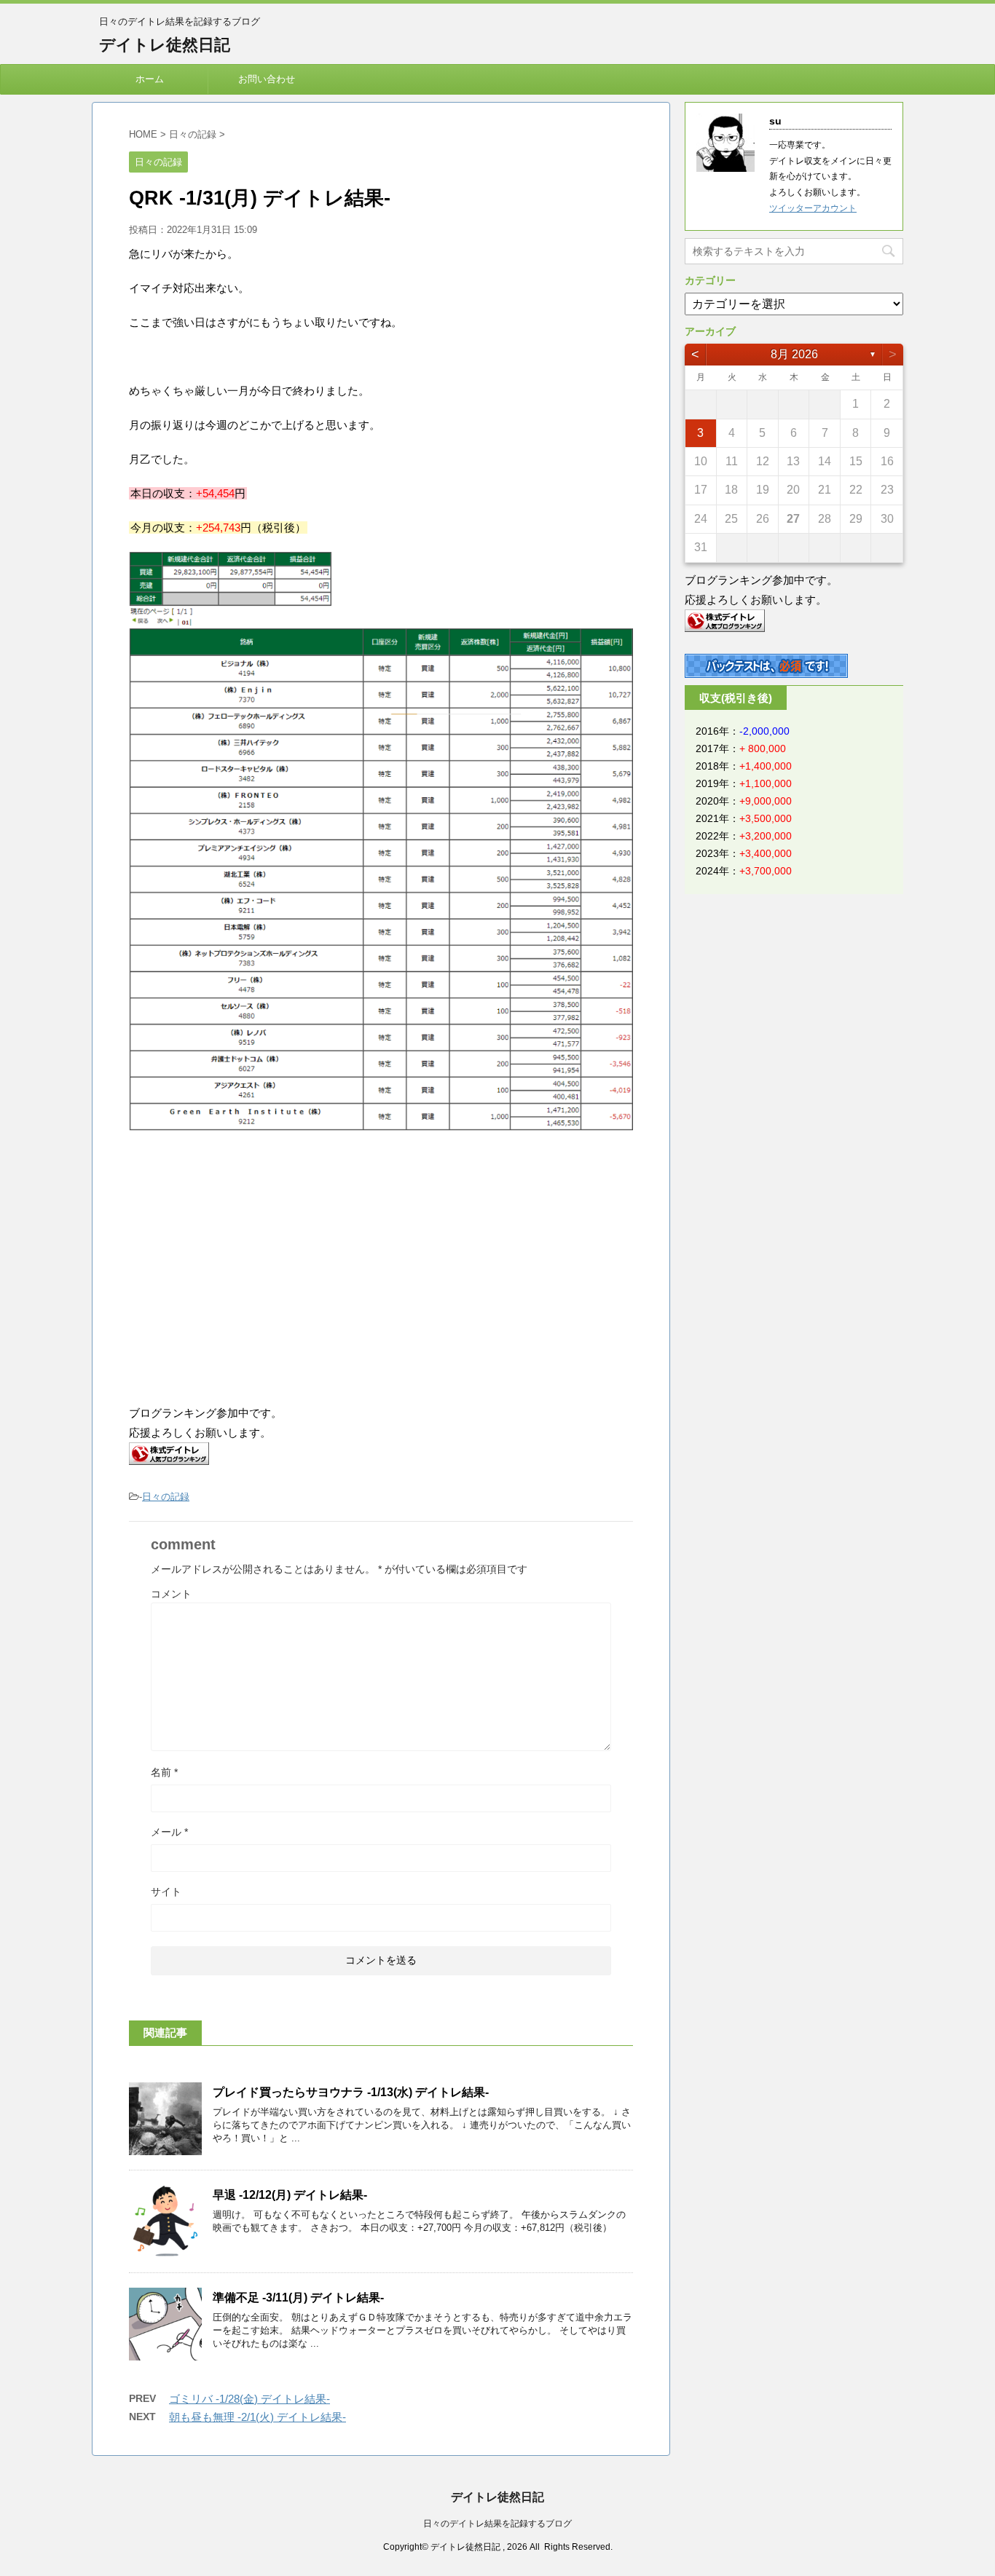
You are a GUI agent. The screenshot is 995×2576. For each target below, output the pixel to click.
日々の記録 (166, 1497)
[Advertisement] (251, 1269)
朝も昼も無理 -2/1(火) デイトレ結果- (257, 2417)
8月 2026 (794, 354)
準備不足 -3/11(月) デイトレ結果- (298, 2298)
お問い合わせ (267, 79)
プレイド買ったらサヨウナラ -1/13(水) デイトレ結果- (351, 2092)
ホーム (150, 79)
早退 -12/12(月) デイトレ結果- (290, 2195)
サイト (166, 1892)
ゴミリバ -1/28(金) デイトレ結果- (249, 2399)
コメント (171, 1594)
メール (169, 1832)
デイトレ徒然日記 (165, 45)
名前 (164, 1772)
